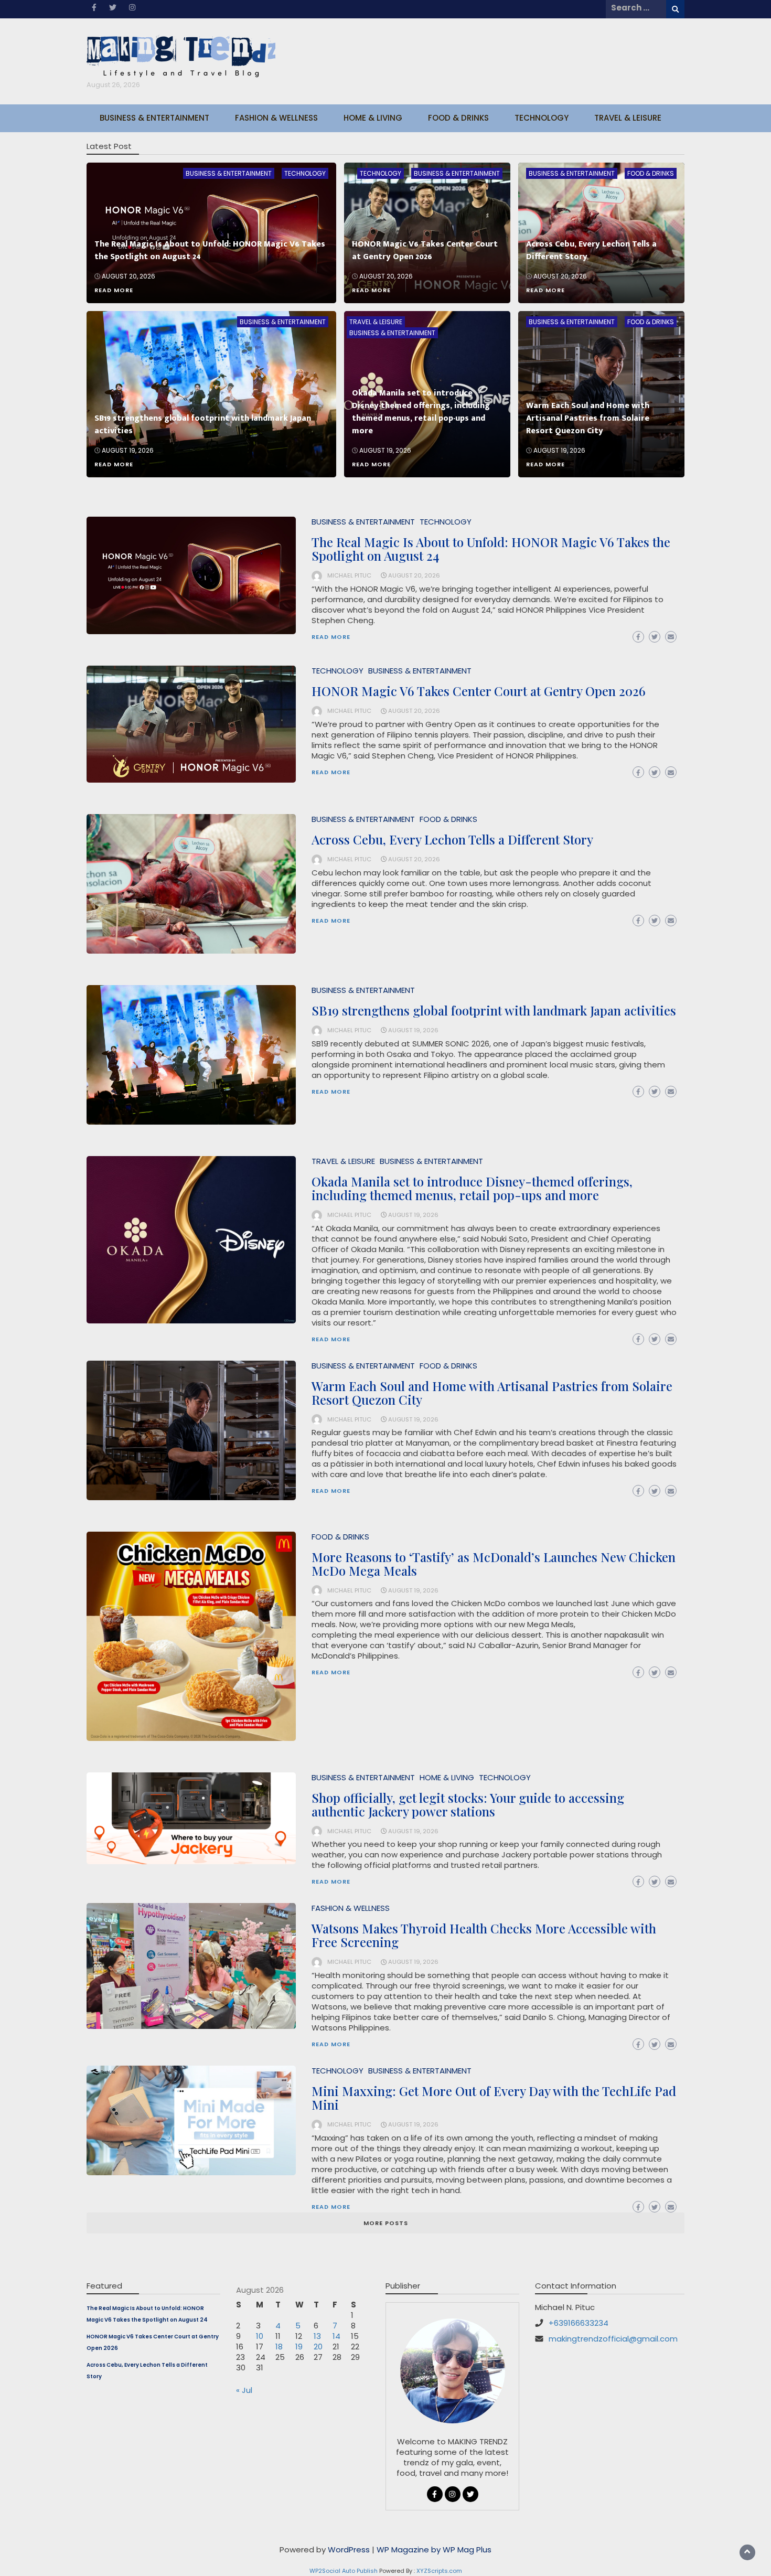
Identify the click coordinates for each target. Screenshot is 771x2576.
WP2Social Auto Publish (344, 2571)
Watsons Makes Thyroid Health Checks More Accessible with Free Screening (484, 1935)
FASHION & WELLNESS (276, 118)
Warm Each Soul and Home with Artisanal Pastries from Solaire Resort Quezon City (588, 418)
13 (317, 2336)
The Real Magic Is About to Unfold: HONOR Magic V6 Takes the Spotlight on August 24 (210, 250)
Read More (114, 290)
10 (260, 2336)
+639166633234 (579, 2323)
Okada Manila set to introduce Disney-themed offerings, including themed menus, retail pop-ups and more (421, 412)
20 (318, 2347)
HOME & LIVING (373, 118)
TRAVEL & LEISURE (628, 118)
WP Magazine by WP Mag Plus (434, 2550)
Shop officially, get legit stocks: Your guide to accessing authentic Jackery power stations (468, 1804)
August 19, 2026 (128, 450)
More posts (386, 2223)
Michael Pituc (349, 575)
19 (299, 2347)
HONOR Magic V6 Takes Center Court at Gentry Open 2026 (425, 250)
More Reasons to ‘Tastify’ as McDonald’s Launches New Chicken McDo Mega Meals (494, 1564)
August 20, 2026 (128, 276)
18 (279, 2347)
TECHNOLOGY (542, 118)
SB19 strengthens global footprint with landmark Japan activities (203, 425)
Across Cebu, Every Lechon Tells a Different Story (591, 250)
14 (336, 2336)
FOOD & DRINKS (458, 118)
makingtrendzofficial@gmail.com (613, 2339)
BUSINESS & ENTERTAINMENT (154, 118)
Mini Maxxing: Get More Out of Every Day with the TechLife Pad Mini (494, 2098)
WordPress (349, 2550)
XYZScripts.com (439, 2571)
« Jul (244, 2390)
